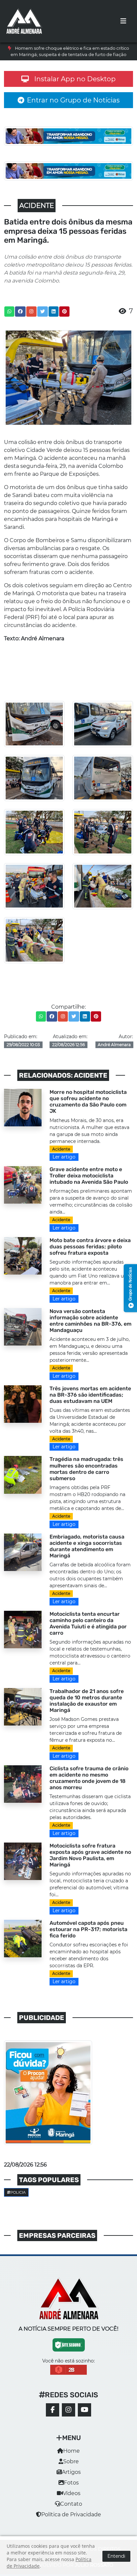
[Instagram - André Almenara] (68, 2410)
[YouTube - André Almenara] (84, 2410)
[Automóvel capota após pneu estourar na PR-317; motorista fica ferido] (23, 1938)
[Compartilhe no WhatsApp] (9, 312)
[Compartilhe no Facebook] (20, 312)
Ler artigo (64, 1157)
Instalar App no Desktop (75, 79)
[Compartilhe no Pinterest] (65, 312)
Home (71, 2451)
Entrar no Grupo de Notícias (73, 100)
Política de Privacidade (71, 2514)
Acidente (61, 1149)
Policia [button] (18, 2192)
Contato (71, 2504)
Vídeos (72, 2493)
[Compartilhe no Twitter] (43, 312)
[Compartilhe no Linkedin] (54, 312)
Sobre (71, 2461)
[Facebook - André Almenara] (53, 2410)
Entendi (116, 2556)
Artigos (71, 2472)
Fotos (71, 2483)
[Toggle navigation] (123, 21)
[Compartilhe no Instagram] (31, 312)
